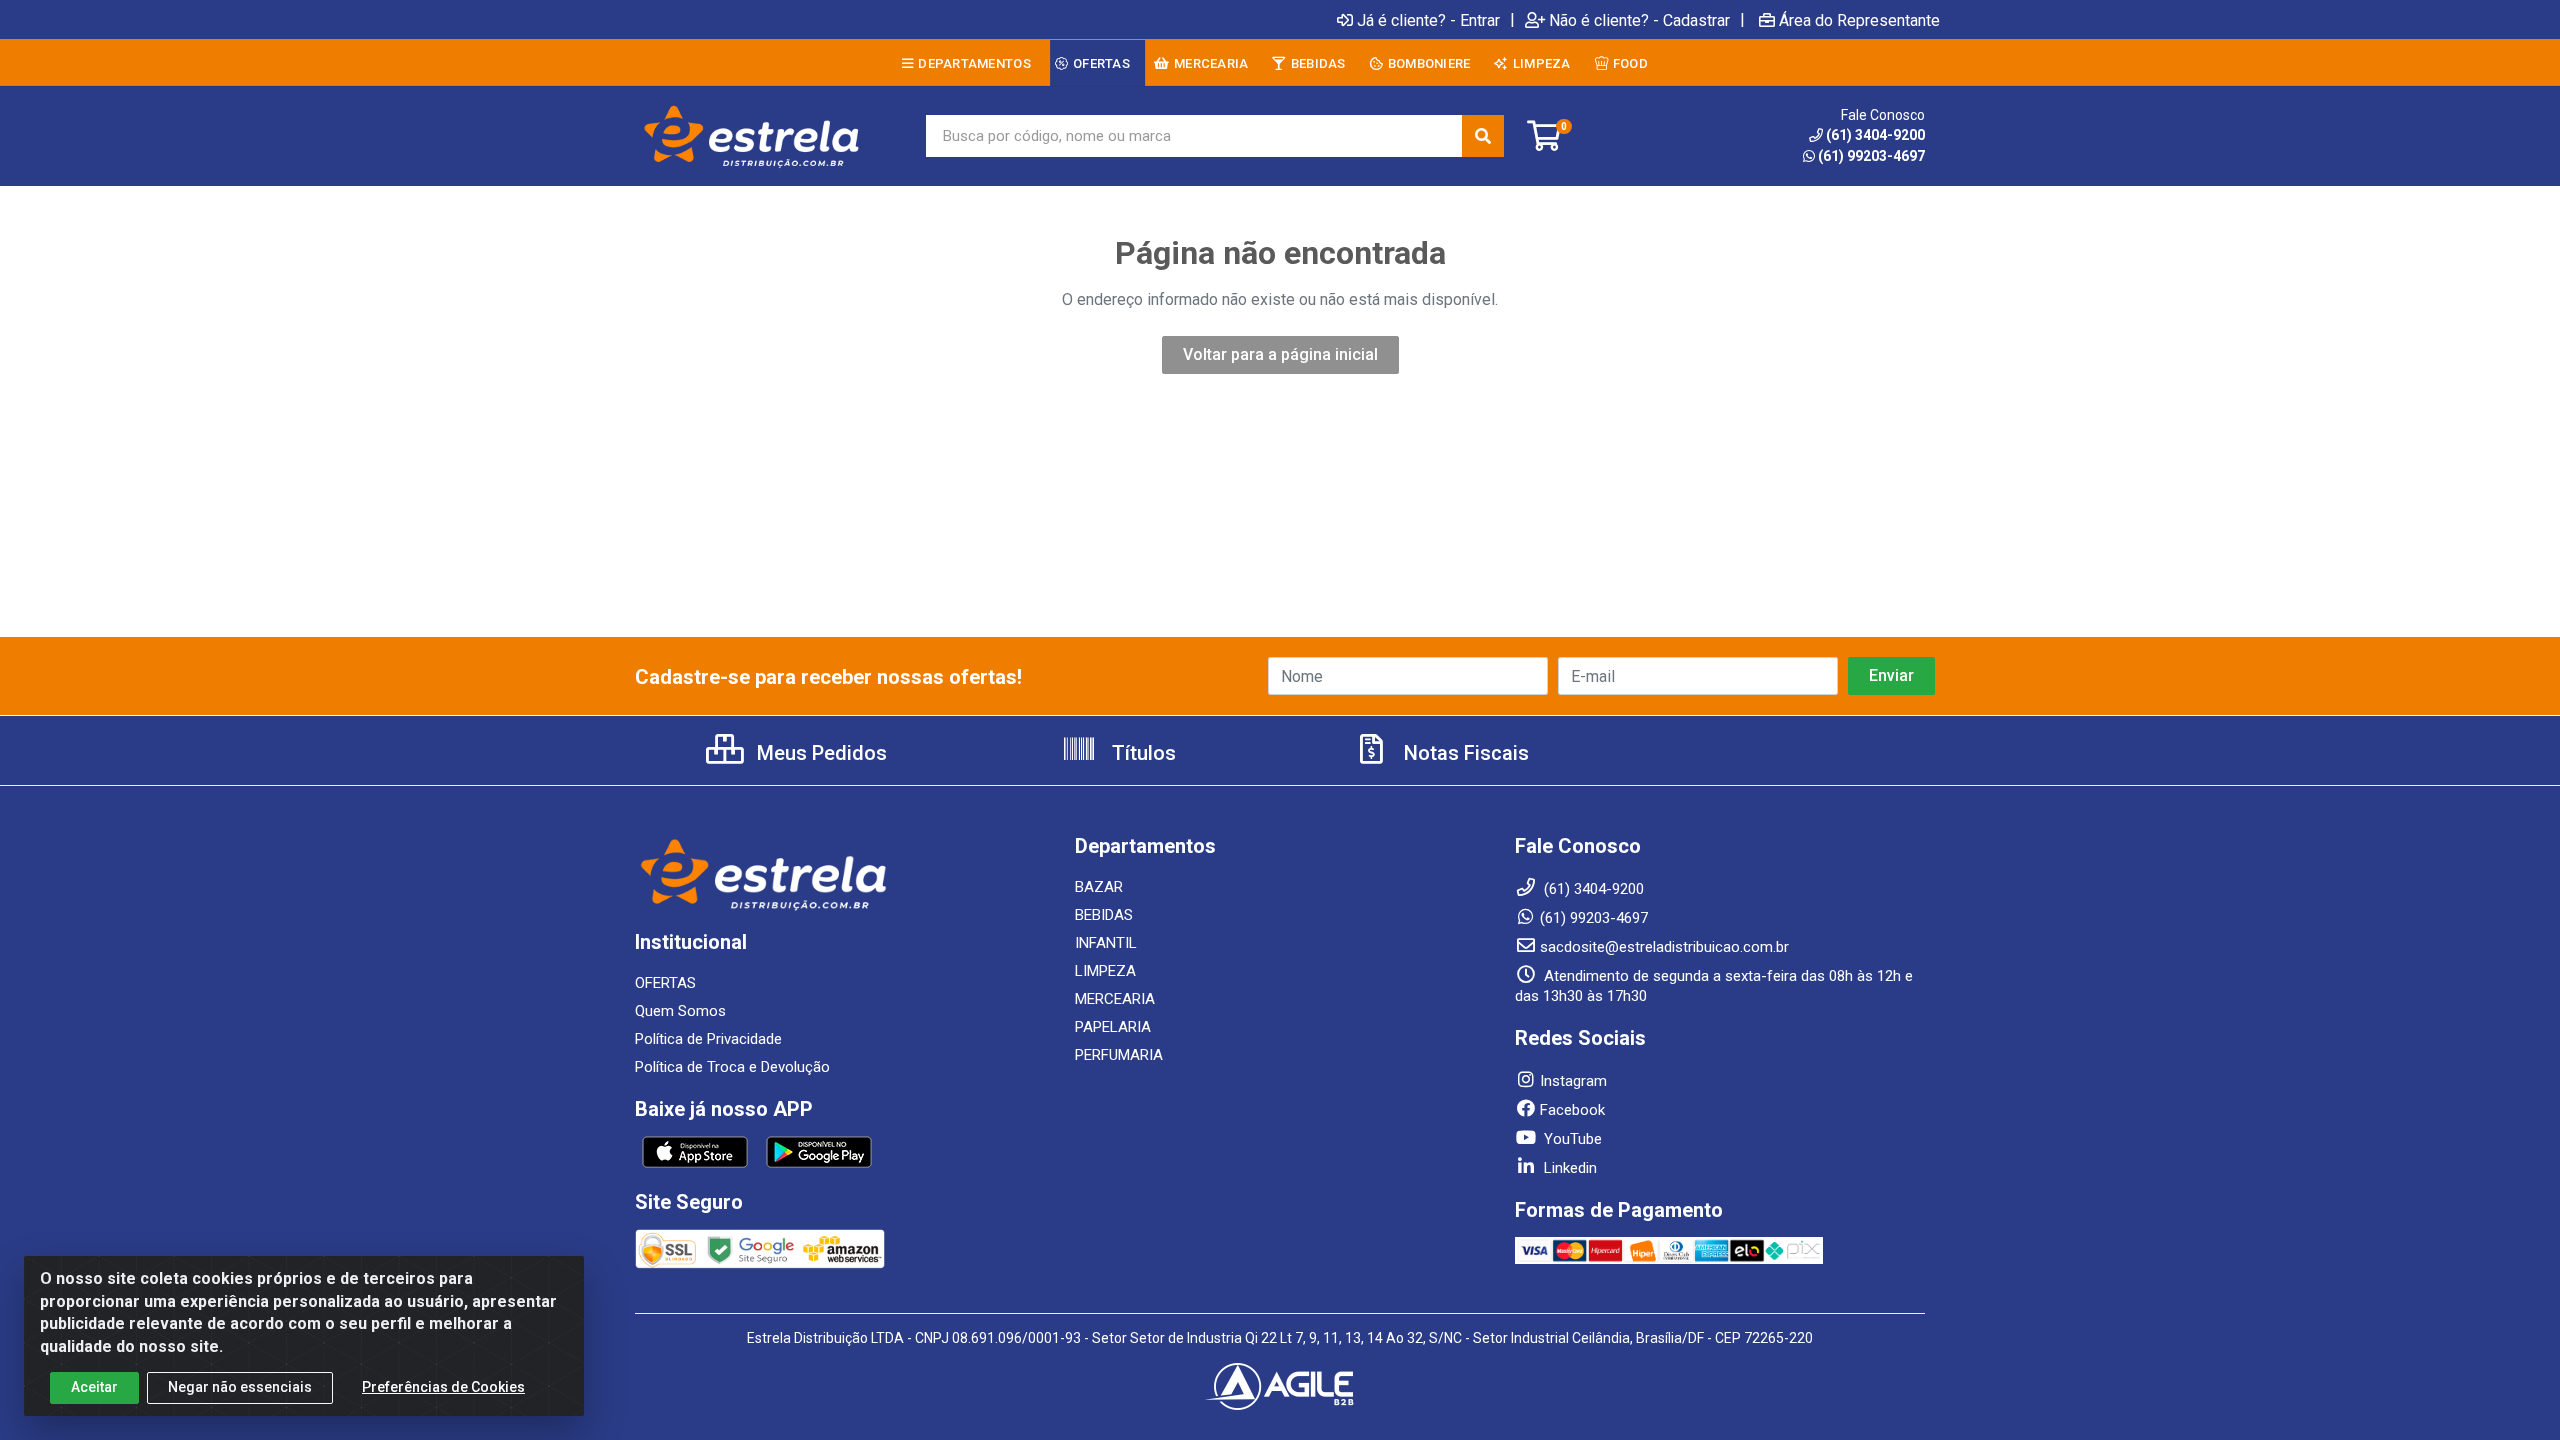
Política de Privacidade (708, 1039)
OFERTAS (665, 983)
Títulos (1141, 753)
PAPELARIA (1113, 1027)
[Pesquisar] (1483, 136)
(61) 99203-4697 (1871, 156)
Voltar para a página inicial (1280, 354)
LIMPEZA (1105, 971)
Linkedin (1568, 1168)
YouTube (1571, 1139)
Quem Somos (680, 1011)
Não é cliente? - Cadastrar (1639, 20)
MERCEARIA (1115, 999)
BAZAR (1099, 887)
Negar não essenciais (240, 1387)
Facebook (1572, 1110)
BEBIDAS (1104, 915)
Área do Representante (1859, 20)
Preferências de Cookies (443, 1387)
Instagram (1573, 1081)
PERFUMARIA (1119, 1055)
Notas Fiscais (1464, 753)
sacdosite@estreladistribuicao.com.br (1664, 947)
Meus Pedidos (819, 753)
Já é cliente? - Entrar (1428, 20)
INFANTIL (1106, 943)
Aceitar (94, 1387)
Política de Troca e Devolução (732, 1067)
